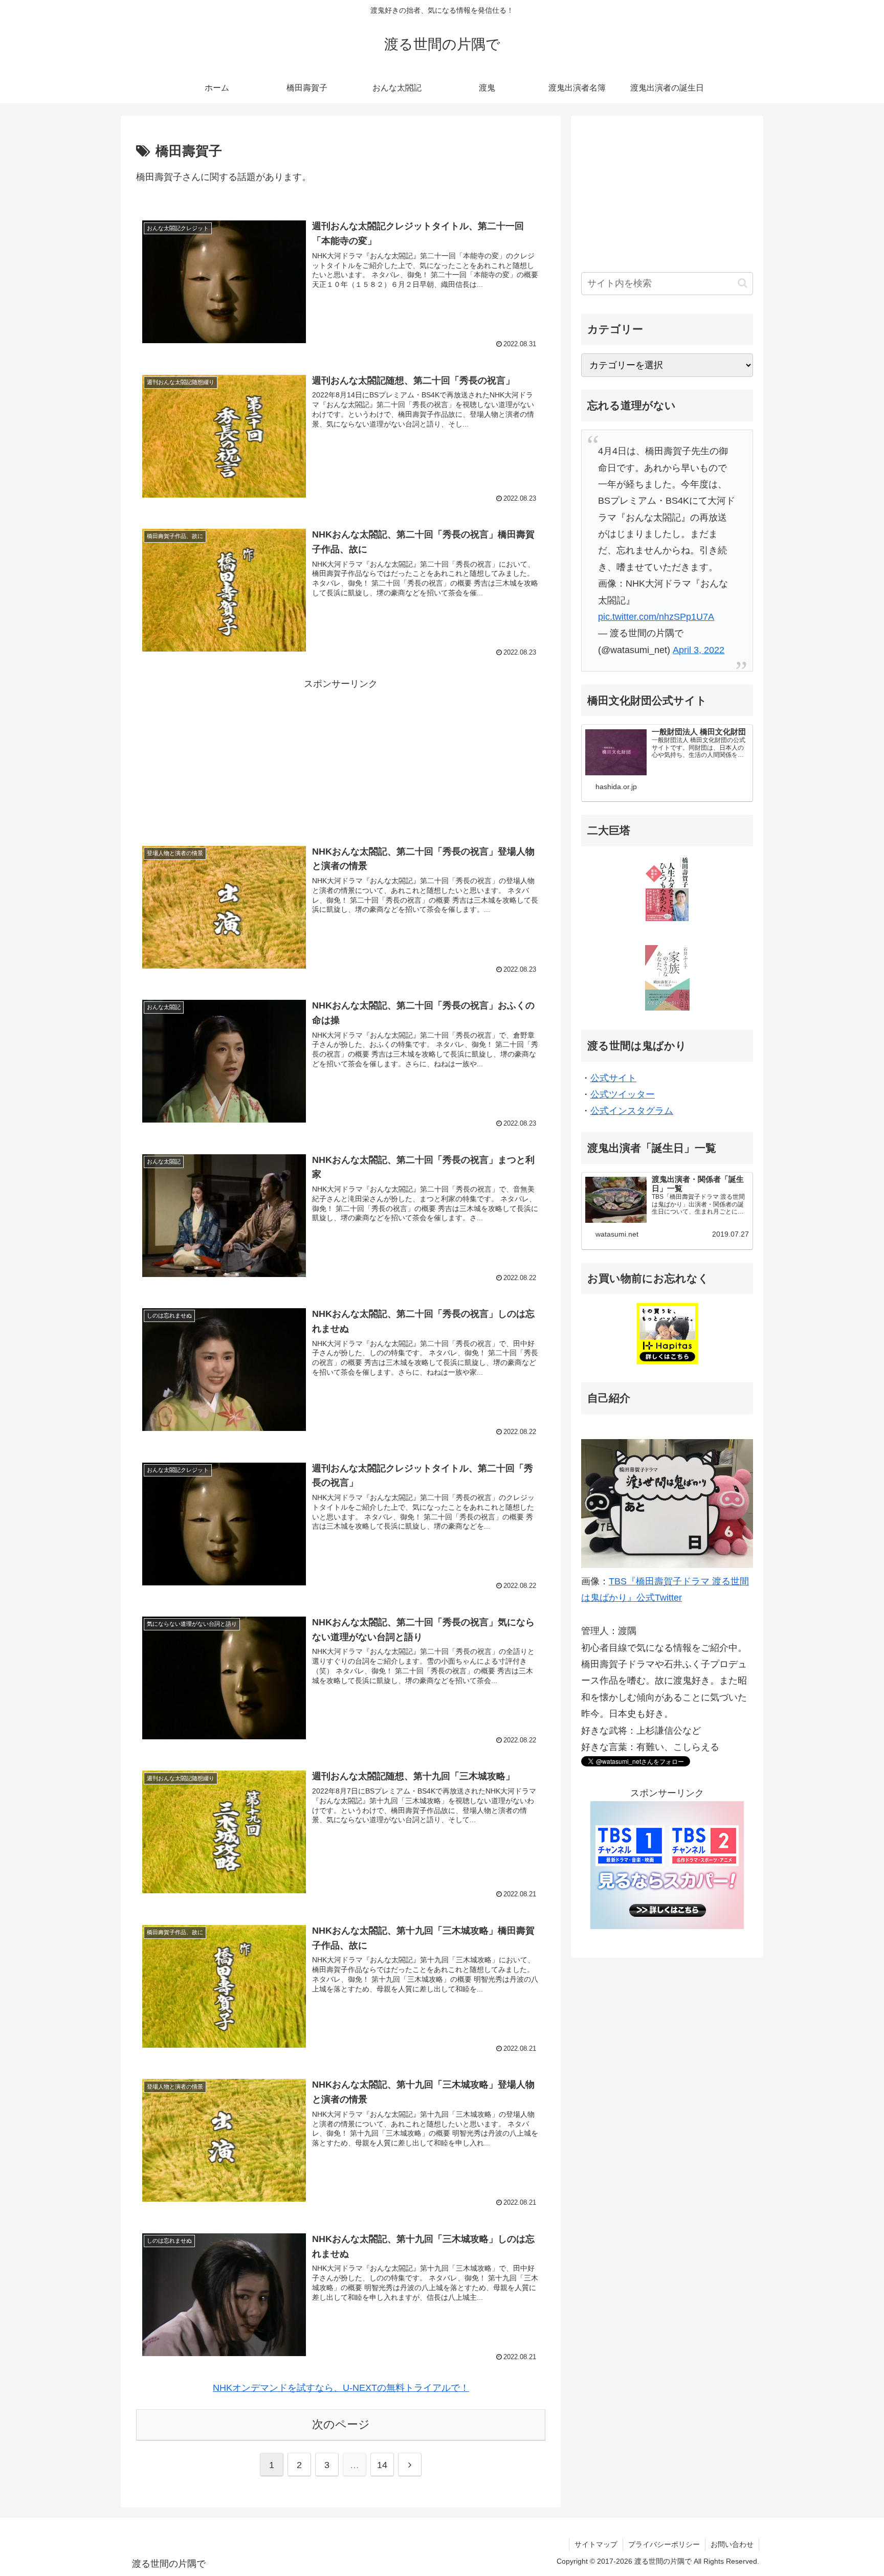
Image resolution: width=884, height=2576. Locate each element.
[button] (743, 283)
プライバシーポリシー (664, 2544)
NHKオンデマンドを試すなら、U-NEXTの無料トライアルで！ (341, 2388)
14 (382, 2465)
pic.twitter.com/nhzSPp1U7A (656, 617)
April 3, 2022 (699, 650)
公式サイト (613, 1078)
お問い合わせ (732, 2544)
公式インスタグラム (632, 1111)
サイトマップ (596, 2544)
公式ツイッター (623, 1094)
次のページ (341, 2424)
